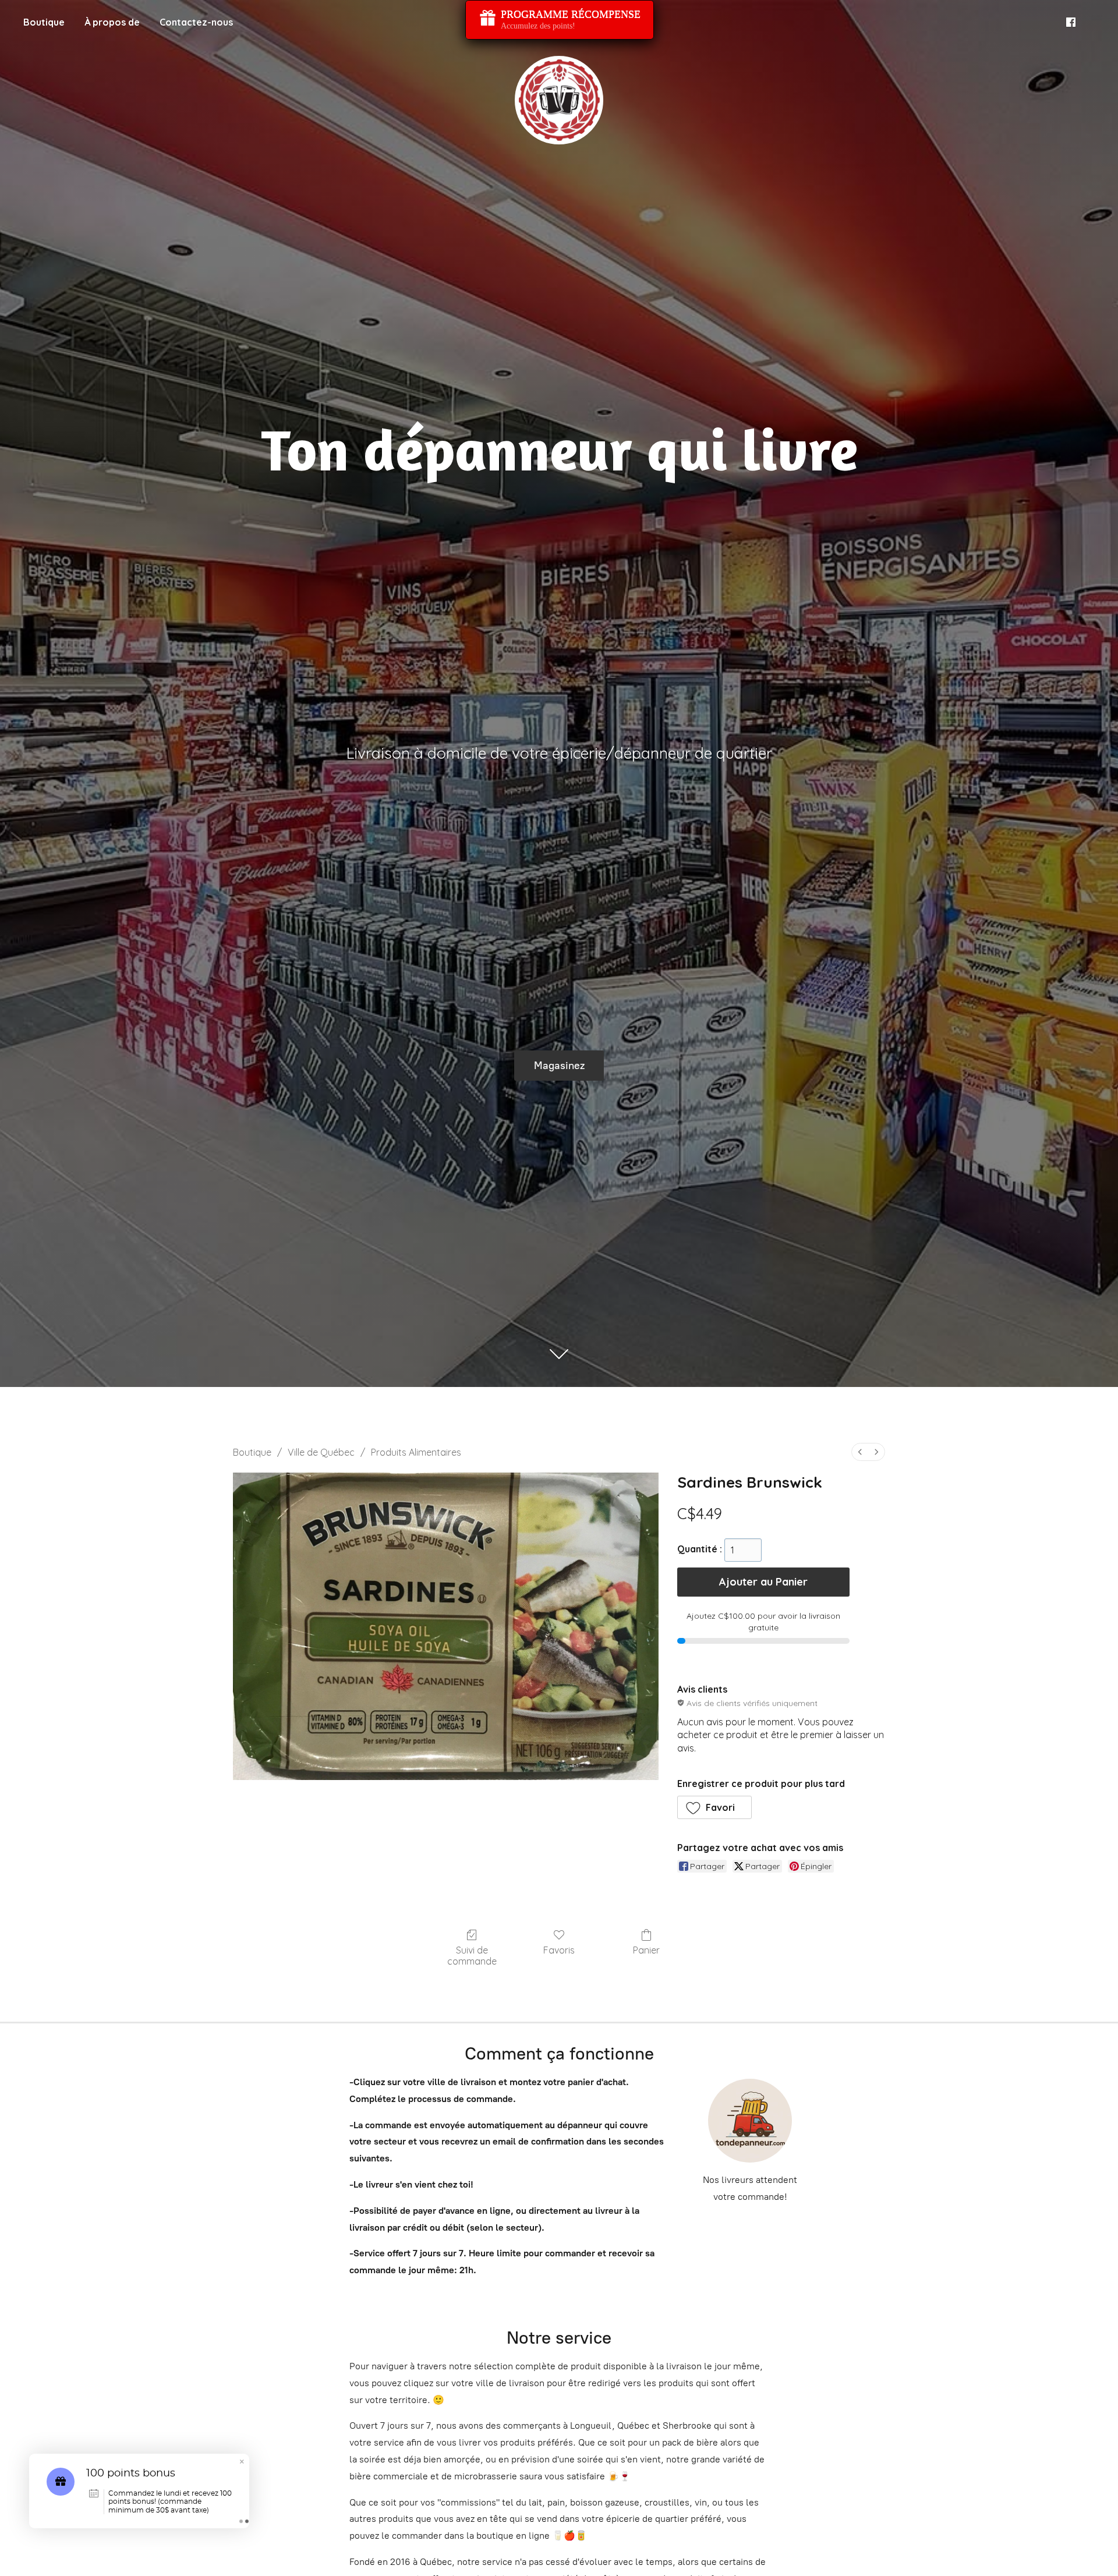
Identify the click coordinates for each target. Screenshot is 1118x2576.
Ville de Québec (321, 1452)
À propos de (112, 22)
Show (560, 20)
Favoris (559, 1950)
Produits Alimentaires (416, 1452)
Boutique (44, 22)
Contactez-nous (196, 22)
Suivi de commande (472, 1956)
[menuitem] (860, 1452)
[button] (715, 1807)
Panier (646, 1950)
